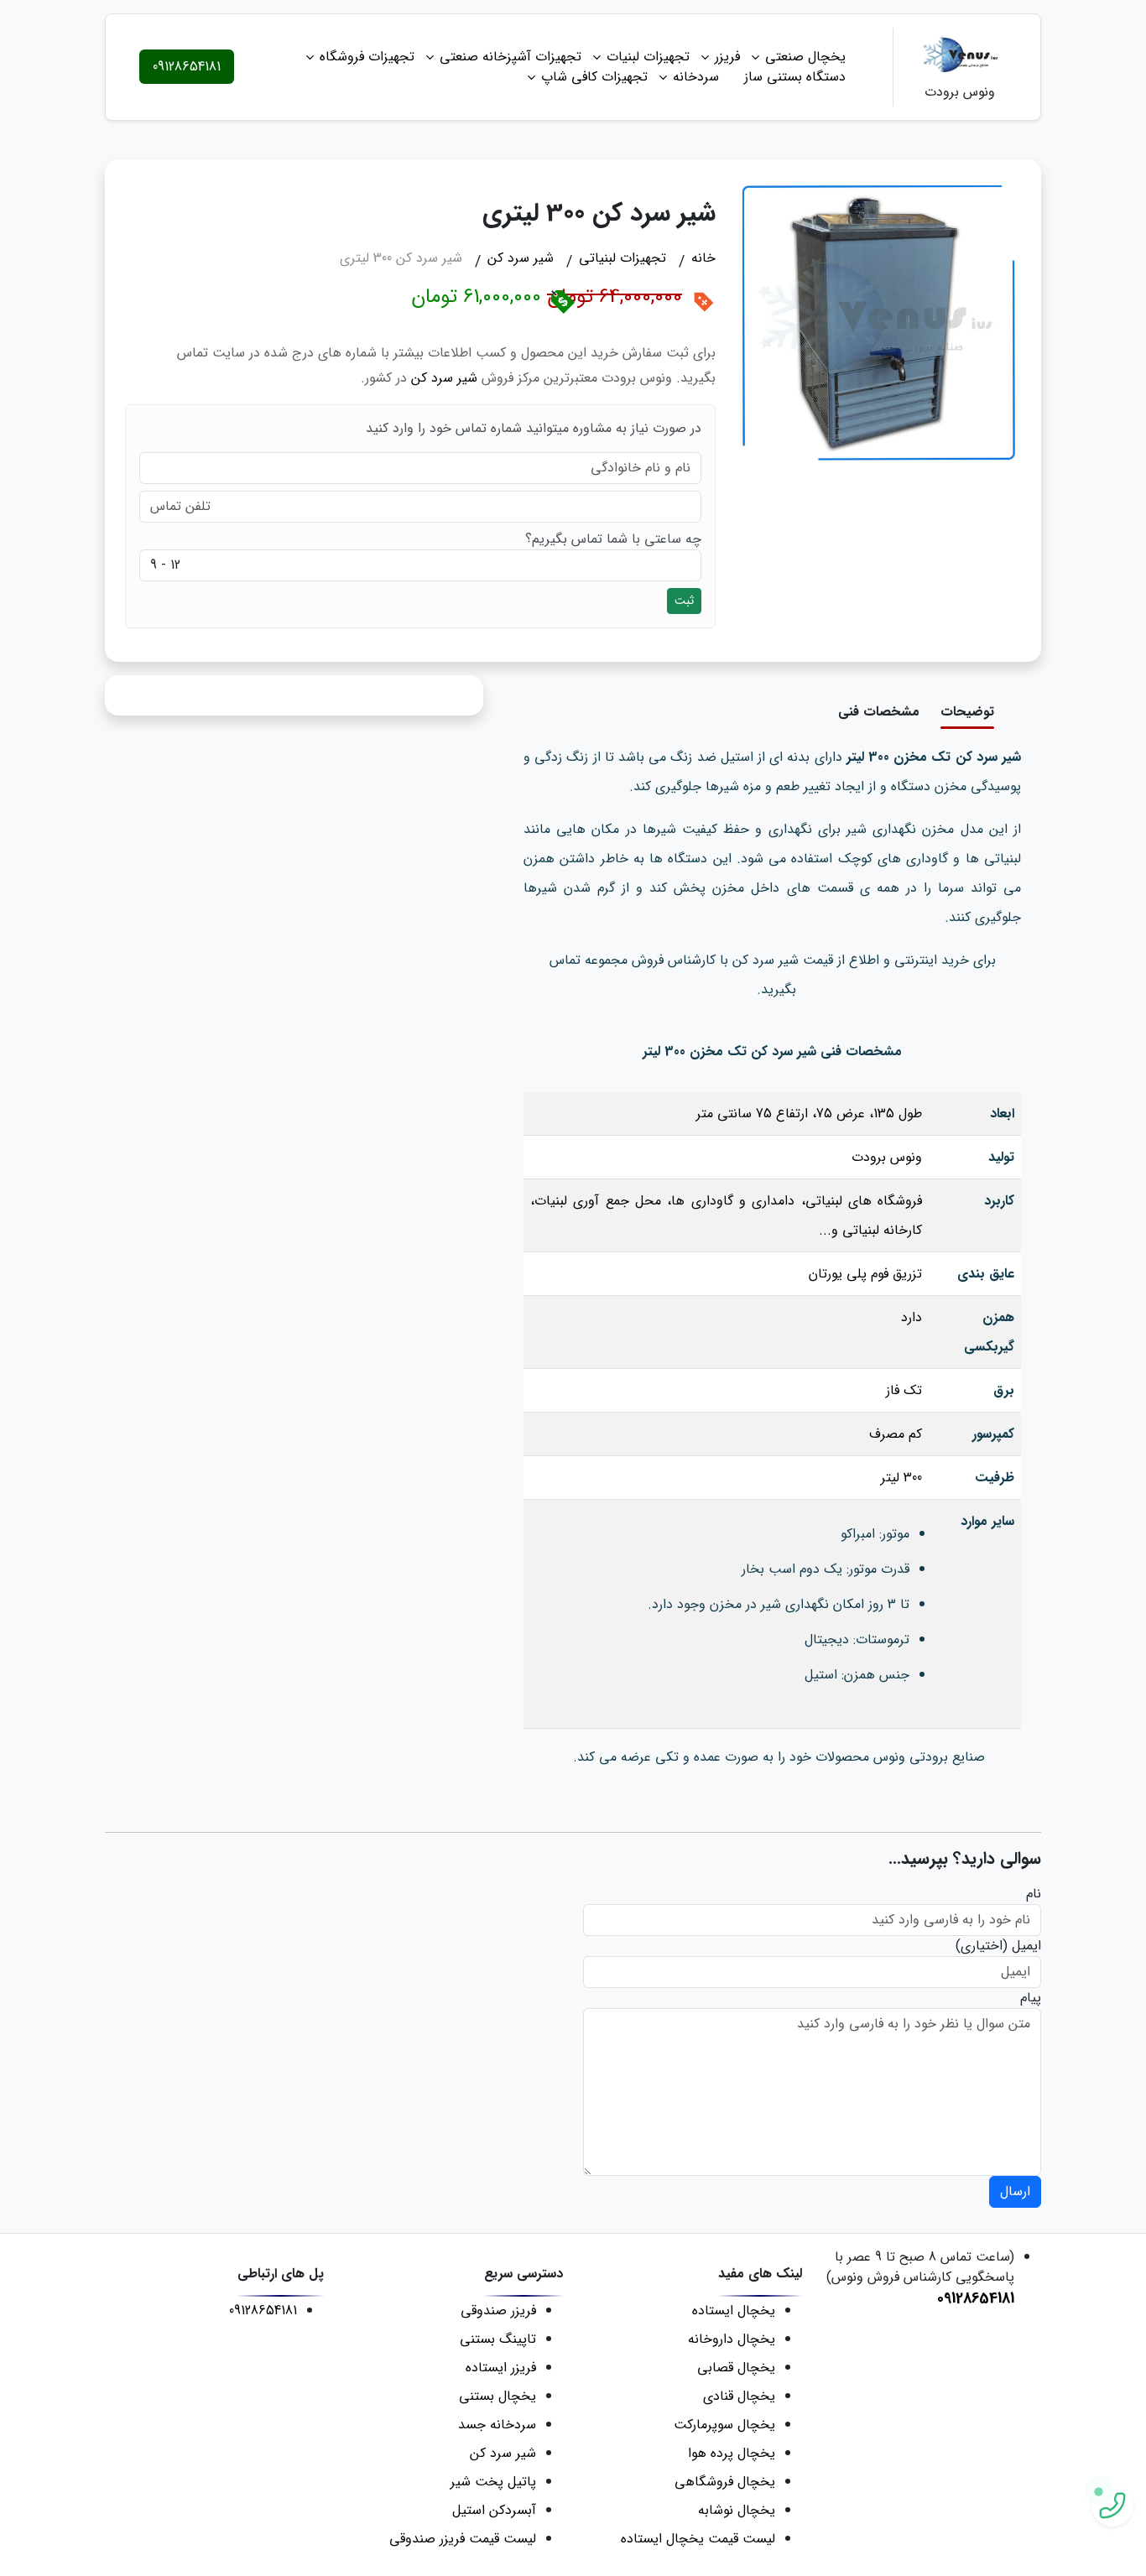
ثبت (684, 601)
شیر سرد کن (444, 378)
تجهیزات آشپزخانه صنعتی (510, 57)
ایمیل (1026, 1946)
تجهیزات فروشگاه (367, 57)
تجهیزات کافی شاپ (594, 77)
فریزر (727, 57)
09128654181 (187, 67)
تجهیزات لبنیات (648, 57)
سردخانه (696, 77)
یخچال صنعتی (805, 57)
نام (1034, 1894)
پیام (1031, 1998)
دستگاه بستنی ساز (795, 77)
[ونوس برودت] (960, 57)
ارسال (1015, 2191)
